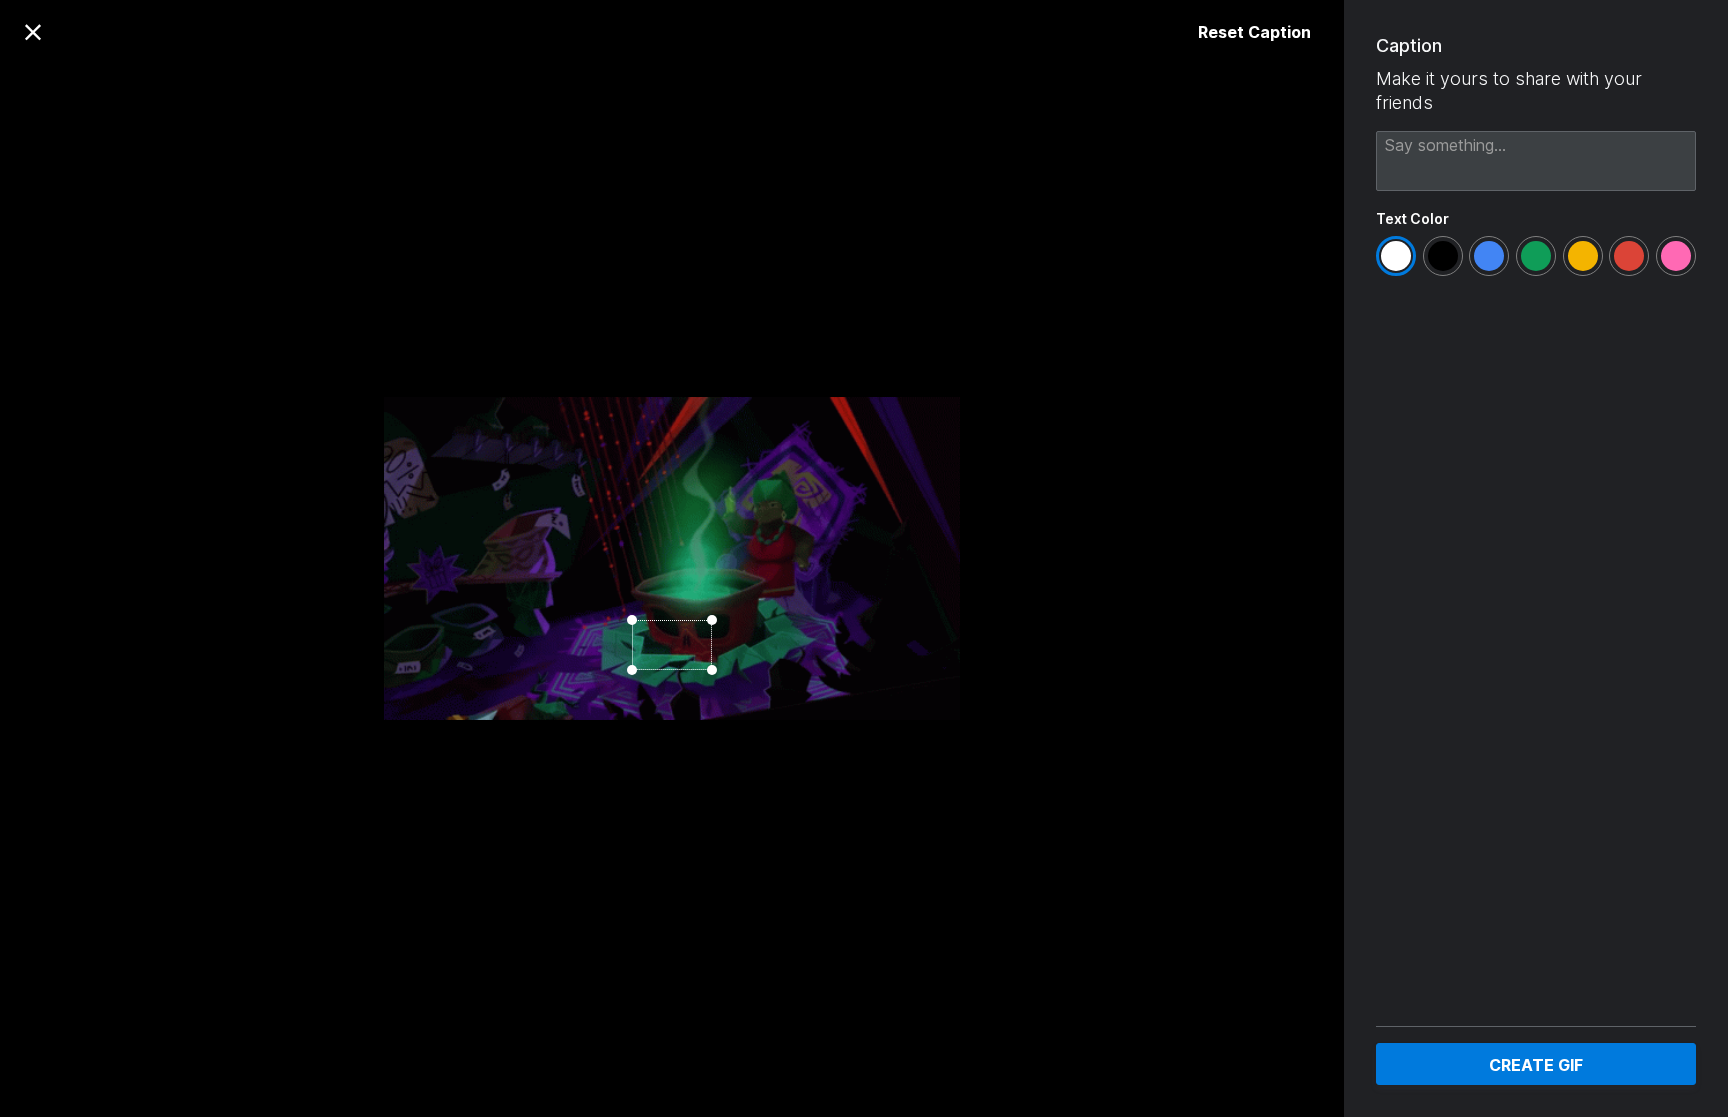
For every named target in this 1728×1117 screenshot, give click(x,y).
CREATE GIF (1536, 1065)
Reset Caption (1254, 32)
